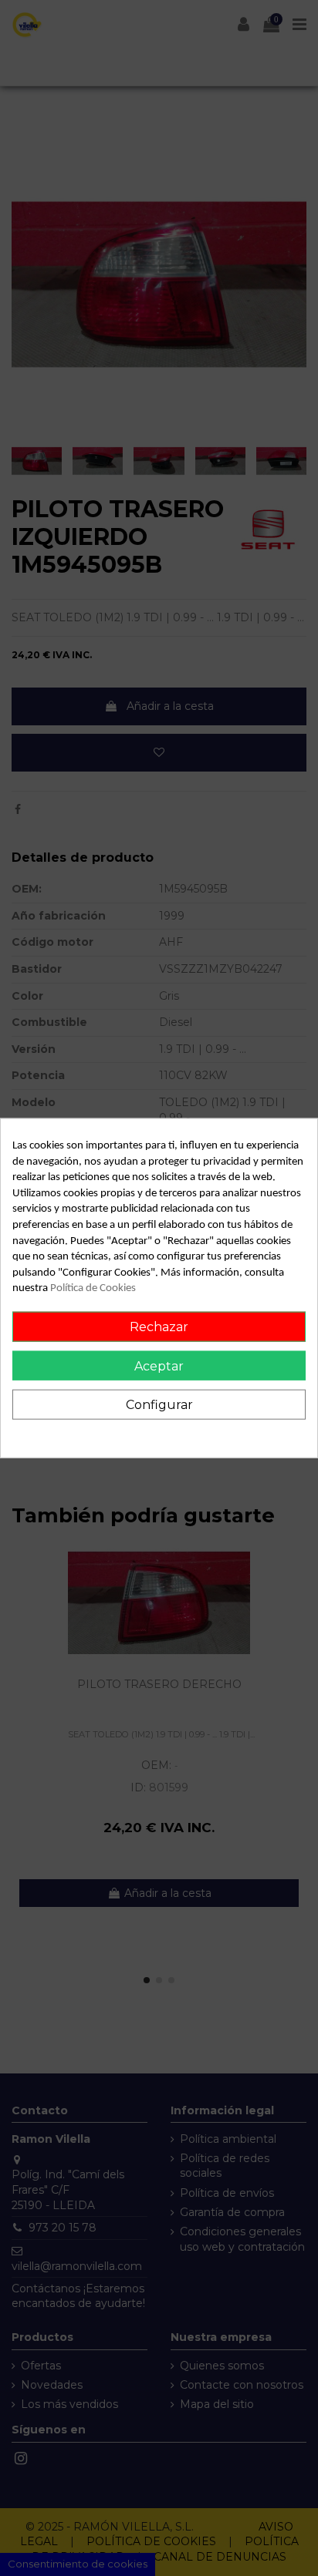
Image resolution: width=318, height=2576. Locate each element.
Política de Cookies (93, 1288)
